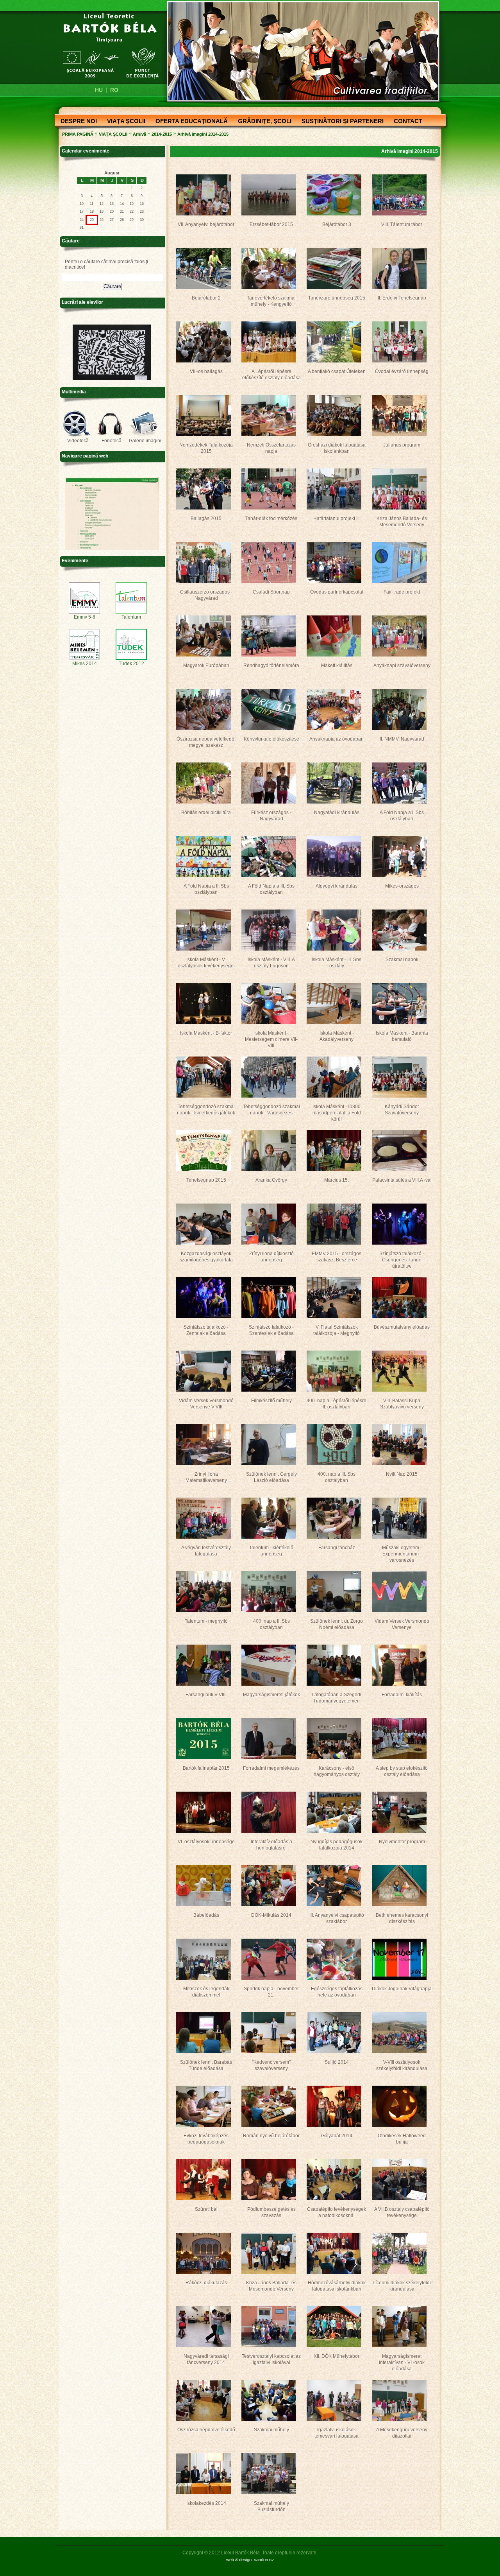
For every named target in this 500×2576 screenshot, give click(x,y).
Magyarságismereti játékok (271, 1695)
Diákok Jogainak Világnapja (402, 1989)
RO (114, 90)
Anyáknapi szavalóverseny (402, 666)
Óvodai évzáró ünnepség (402, 371)
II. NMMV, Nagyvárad (402, 739)
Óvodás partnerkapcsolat (337, 592)
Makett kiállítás (337, 666)
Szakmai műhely (271, 2430)
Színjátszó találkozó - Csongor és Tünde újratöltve (402, 1260)
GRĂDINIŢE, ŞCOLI (262, 122)
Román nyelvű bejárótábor (271, 2136)
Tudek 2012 (131, 664)
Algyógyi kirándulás (337, 886)
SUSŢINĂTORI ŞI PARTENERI (340, 122)
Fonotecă (112, 441)
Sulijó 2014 (337, 2062)
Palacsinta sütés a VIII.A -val (402, 1180)
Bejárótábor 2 (206, 298)
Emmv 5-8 (85, 617)
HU (99, 90)
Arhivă (139, 134)
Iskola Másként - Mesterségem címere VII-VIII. (271, 1039)
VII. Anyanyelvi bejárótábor (206, 224)
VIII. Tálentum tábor (402, 224)
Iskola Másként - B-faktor (206, 1033)
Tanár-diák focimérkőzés (271, 518)
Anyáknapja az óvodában (337, 739)
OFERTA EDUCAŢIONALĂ (189, 122)
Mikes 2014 (85, 664)
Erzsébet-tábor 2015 (271, 224)
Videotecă (78, 441)
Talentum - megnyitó (206, 1621)
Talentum (131, 617)
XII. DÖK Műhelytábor (337, 2356)
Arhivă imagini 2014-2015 (203, 134)
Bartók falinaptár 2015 (206, 1768)
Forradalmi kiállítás (402, 1695)
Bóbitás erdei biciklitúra (206, 813)
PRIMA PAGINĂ (78, 134)
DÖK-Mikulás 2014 (271, 1915)
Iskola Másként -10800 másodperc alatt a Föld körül (337, 1113)
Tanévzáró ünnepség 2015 (337, 298)
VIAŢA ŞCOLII (124, 122)
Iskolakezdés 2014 (206, 2503)
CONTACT (406, 122)
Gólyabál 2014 (337, 2136)
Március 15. (337, 1180)
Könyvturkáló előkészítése (271, 739)
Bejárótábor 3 (337, 224)
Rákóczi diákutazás (206, 2283)
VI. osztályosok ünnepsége (206, 1842)
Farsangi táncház (337, 1548)
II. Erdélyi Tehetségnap (402, 298)
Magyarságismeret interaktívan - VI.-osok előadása (402, 2363)
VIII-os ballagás (206, 371)
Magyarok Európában (206, 666)
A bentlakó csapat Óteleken (337, 371)
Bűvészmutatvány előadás (402, 1327)
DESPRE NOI (76, 122)
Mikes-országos (402, 886)
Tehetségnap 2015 (206, 1180)
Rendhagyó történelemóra (271, 666)
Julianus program (402, 445)
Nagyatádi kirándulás (337, 813)
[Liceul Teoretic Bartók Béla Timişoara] (106, 45)
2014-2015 (162, 134)
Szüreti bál (206, 2209)
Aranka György (271, 1180)
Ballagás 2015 (206, 518)
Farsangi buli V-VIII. (206, 1695)
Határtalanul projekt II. (337, 518)
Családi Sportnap (271, 592)
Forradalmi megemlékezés (271, 1768)
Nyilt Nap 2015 (402, 1474)
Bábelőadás (206, 1915)
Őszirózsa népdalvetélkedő (206, 2430)
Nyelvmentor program (402, 1842)
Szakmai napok (402, 960)
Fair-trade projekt (402, 592)
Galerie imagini (145, 441)
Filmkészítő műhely (271, 1401)
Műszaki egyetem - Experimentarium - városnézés (402, 1554)
